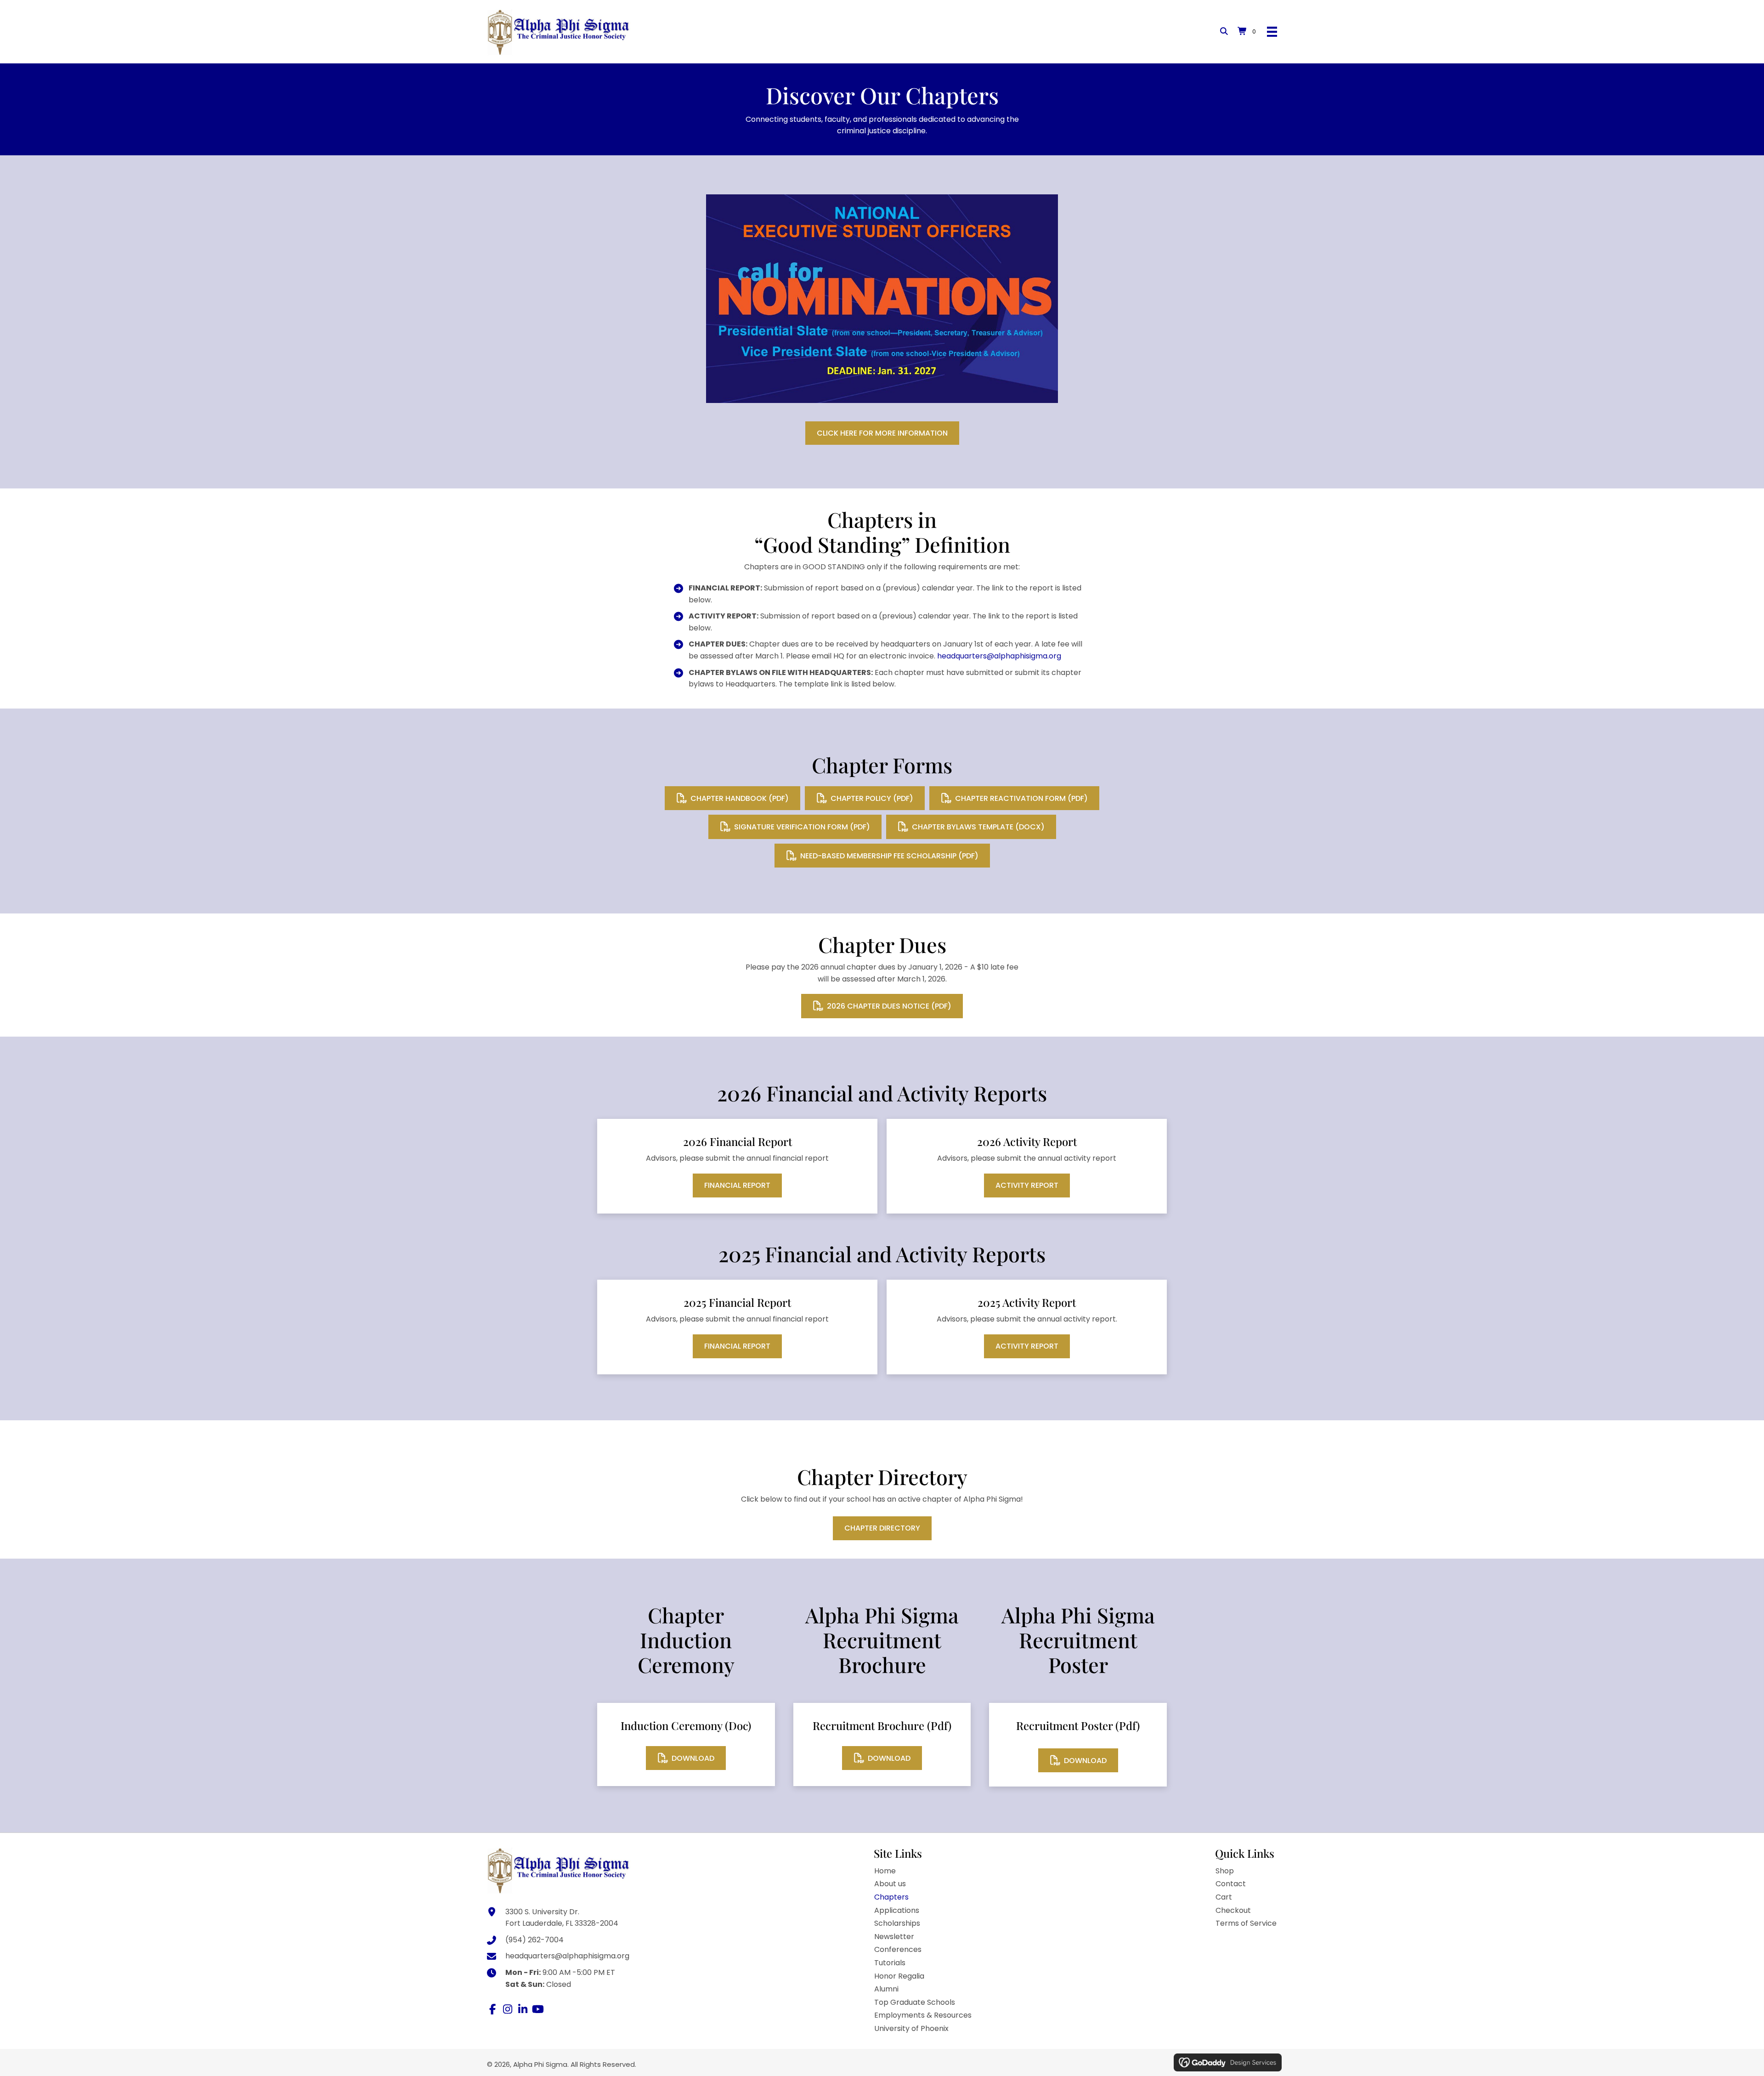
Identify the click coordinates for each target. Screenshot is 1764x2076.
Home (885, 1871)
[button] (492, 2009)
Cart (1224, 1897)
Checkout (1233, 1910)
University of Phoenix (911, 2028)
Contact (1231, 1884)
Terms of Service (1246, 1923)
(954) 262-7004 (534, 1940)
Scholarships (897, 1923)
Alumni (886, 1989)
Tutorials (890, 1963)
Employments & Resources (923, 2015)
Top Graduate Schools (915, 2002)
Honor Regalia (899, 1976)
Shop (1225, 1871)
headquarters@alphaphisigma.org (999, 656)
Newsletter (894, 1937)
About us (890, 1884)
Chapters (891, 1897)
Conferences (898, 1949)
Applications (897, 1910)
